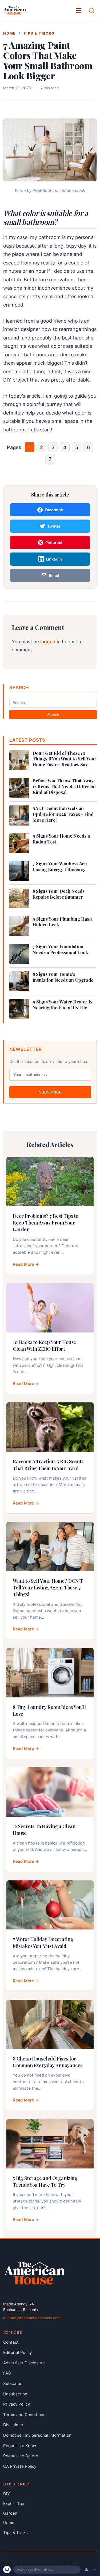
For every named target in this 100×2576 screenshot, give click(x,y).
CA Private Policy (20, 2466)
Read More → (26, 1264)
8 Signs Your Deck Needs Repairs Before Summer (59, 894)
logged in (50, 642)
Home (9, 33)
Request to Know (20, 2446)
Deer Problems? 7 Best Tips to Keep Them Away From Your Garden (46, 1223)
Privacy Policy (17, 2404)
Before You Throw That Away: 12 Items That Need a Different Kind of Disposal (64, 787)
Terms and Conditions (24, 2415)
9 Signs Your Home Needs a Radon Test (61, 839)
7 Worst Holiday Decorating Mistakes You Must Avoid (43, 1942)
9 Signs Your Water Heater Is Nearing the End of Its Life (62, 1005)
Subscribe (50, 1092)
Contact (11, 2342)
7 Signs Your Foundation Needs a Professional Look (60, 949)
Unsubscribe (15, 2394)
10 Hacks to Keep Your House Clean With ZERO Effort (44, 1345)
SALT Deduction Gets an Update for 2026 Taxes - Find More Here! (63, 814)
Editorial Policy (17, 2352)
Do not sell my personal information (37, 2435)
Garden (10, 2513)
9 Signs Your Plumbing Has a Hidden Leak (63, 922)
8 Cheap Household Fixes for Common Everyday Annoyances (47, 2062)
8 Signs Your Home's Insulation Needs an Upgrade (63, 977)
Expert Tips (14, 2504)
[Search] (91, 10)
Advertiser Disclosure (24, 2363)
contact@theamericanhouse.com (32, 2318)
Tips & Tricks (39, 33)
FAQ (7, 2373)
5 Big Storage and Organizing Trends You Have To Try (45, 2181)
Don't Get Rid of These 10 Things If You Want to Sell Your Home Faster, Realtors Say (65, 759)
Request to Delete (21, 2456)
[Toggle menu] (79, 10)
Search (53, 715)
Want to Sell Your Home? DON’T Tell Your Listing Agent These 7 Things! (48, 1588)
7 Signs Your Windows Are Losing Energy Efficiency (60, 866)
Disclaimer (13, 2425)
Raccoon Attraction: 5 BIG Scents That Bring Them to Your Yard (48, 1465)
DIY (7, 2494)
